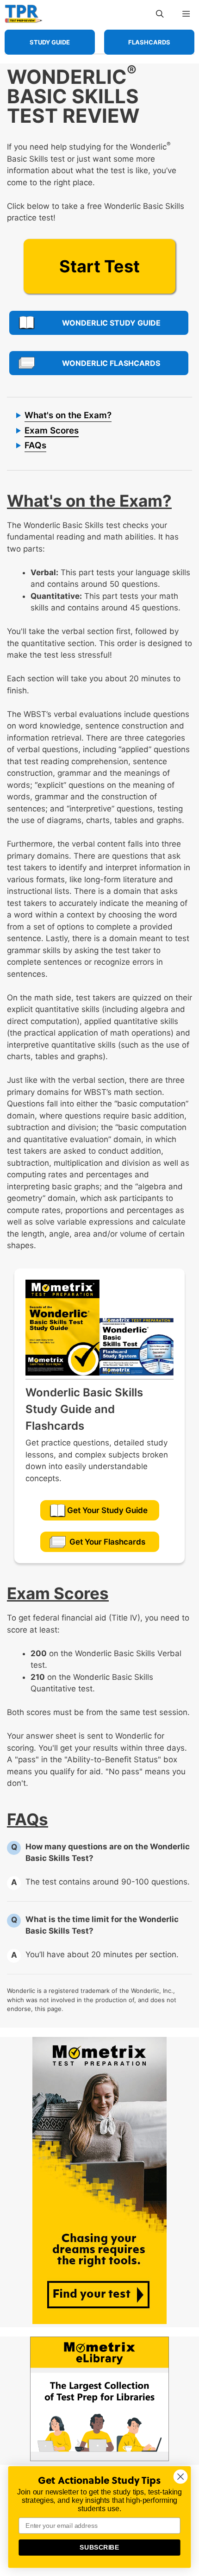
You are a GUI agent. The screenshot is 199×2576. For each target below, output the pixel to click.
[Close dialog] (181, 2477)
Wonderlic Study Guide (111, 323)
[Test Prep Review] (24, 14)
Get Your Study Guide (107, 1510)
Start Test (99, 266)
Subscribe (99, 2548)
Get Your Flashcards (107, 1542)
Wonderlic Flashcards (111, 363)
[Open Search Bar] (160, 14)
